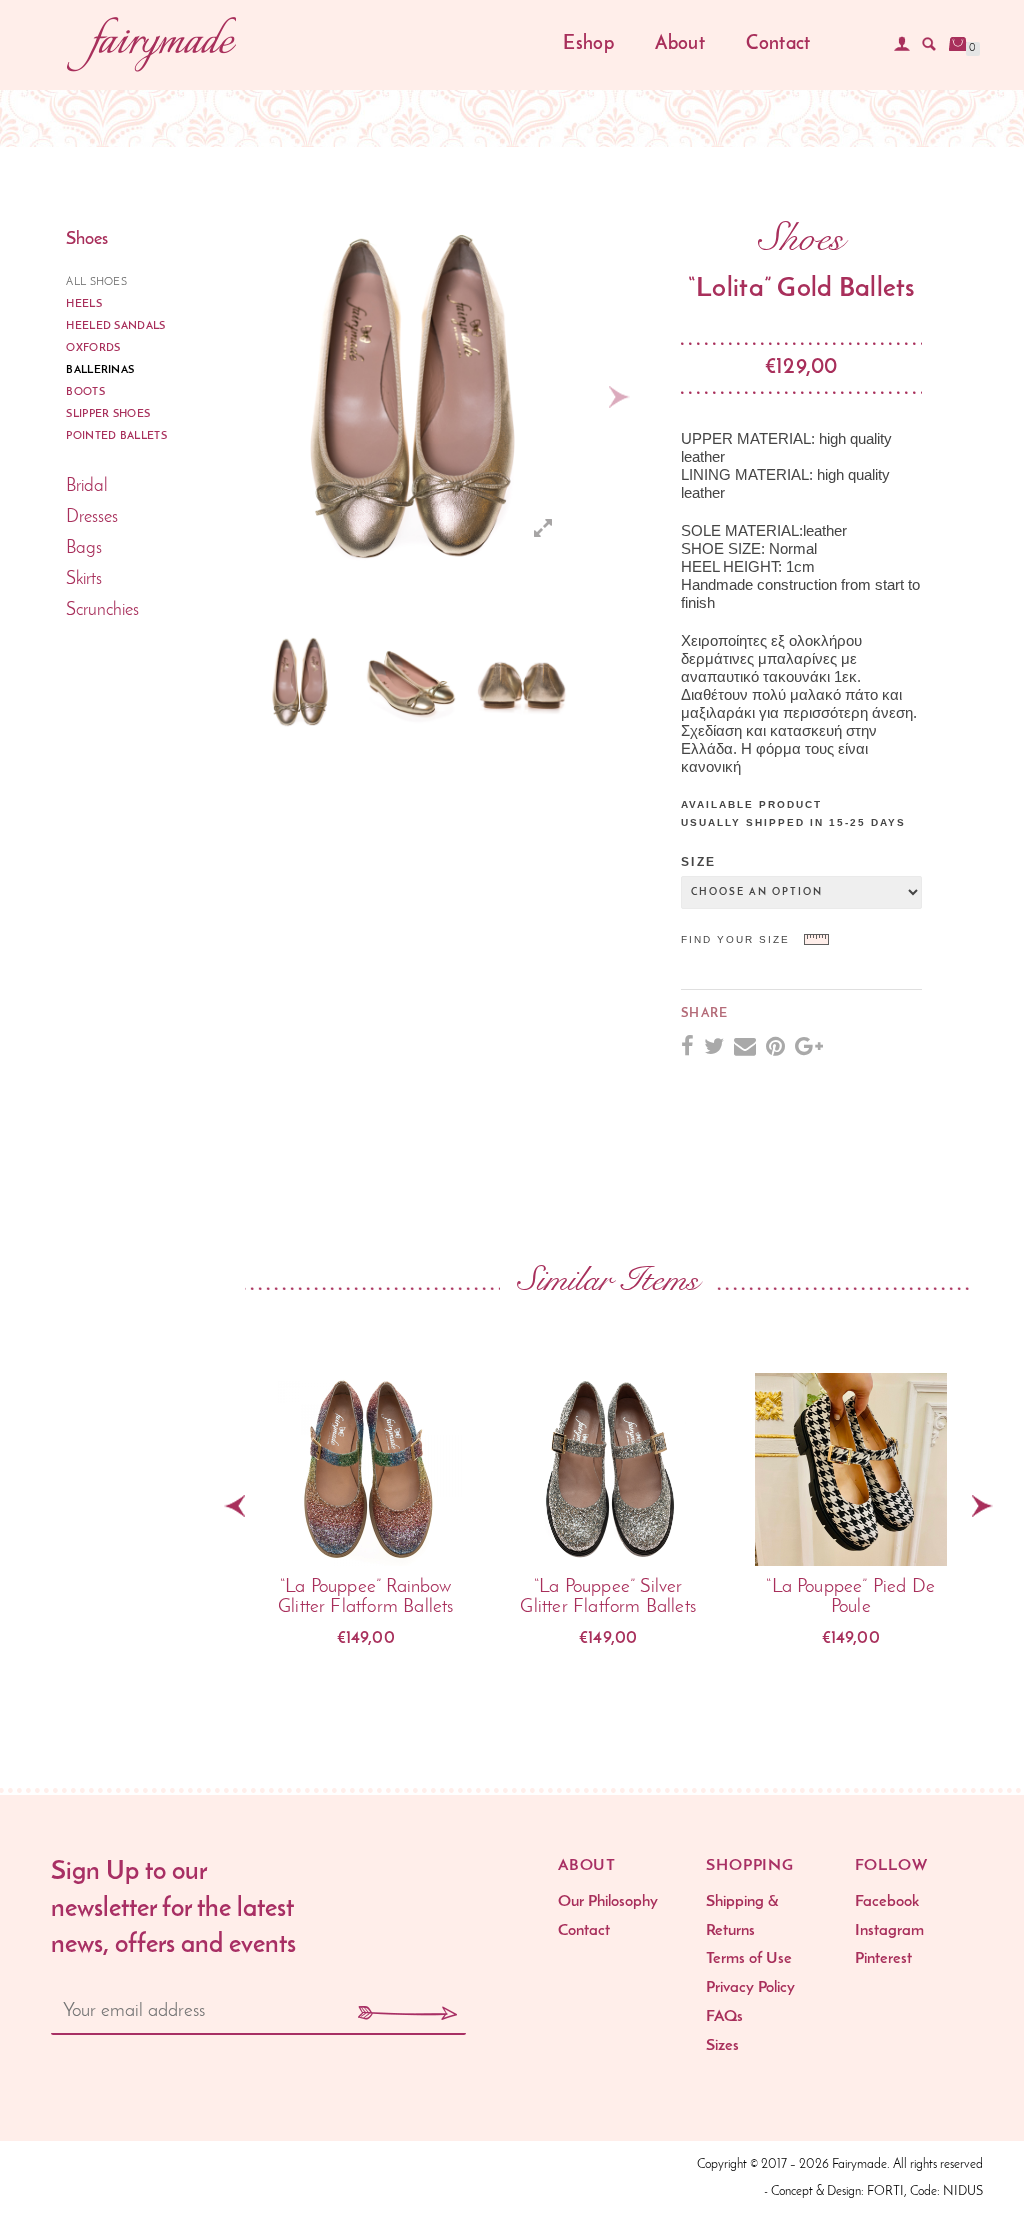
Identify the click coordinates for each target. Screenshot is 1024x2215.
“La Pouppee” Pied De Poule (850, 1597)
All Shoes (96, 282)
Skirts (84, 580)
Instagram (889, 1931)
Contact (778, 44)
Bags (84, 549)
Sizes (722, 2046)
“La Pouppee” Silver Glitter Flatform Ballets (608, 1597)
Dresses (92, 518)
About (680, 44)
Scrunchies (102, 611)
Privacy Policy (750, 1988)
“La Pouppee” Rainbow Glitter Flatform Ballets (366, 1597)
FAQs (724, 2017)
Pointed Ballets (116, 436)
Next (619, 397)
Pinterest (883, 1959)
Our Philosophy (608, 1902)
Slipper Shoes (108, 414)
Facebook (887, 1902)
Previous (222, 682)
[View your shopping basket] (958, 44)
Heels (84, 304)
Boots (85, 392)
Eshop (588, 44)
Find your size (735, 939)
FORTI (885, 2191)
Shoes (87, 240)
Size (698, 862)
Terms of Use (749, 1959)
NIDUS (963, 2191)
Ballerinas (100, 370)
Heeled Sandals (116, 326)
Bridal (87, 487)
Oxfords (93, 348)
